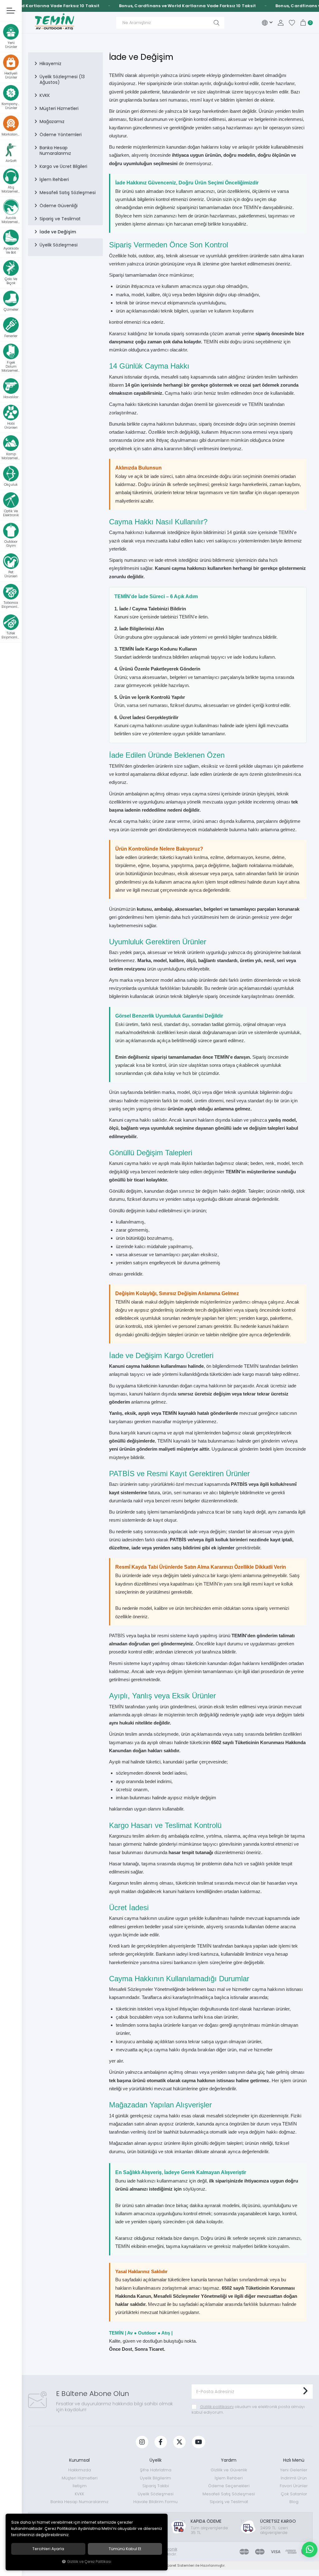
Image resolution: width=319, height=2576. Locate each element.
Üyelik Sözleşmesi (59, 245)
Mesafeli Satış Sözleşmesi (68, 193)
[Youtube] (199, 2442)
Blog (294, 2502)
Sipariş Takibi (156, 2486)
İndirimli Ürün (294, 2478)
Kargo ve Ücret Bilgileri (63, 166)
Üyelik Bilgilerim (155, 2478)
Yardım (229, 2460)
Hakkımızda (80, 2470)
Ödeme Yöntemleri (61, 135)
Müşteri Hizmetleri (59, 108)
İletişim (80, 2486)
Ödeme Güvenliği (59, 206)
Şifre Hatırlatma (156, 2470)
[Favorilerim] (292, 23)
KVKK (45, 95)
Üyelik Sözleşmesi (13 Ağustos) (62, 79)
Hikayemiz (50, 64)
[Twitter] (179, 2442)
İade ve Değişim (58, 232)
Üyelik (156, 2460)
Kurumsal (79, 2460)
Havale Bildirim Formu (155, 2502)
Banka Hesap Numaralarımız (55, 150)
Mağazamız (52, 122)
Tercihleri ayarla (48, 2549)
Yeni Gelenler (294, 2470)
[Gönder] (305, 2392)
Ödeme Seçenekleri (229, 2486)
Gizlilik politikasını (217, 2407)
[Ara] (217, 23)
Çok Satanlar (294, 2494)
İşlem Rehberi (54, 179)
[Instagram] (142, 2442)
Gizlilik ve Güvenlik (229, 2470)
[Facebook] (161, 2442)
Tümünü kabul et (125, 2549)
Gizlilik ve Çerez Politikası (89, 2562)
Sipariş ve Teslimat (60, 219)
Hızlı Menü (294, 2460)
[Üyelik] (281, 23)
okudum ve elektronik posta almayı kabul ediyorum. (248, 2409)
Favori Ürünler (294, 2486)
